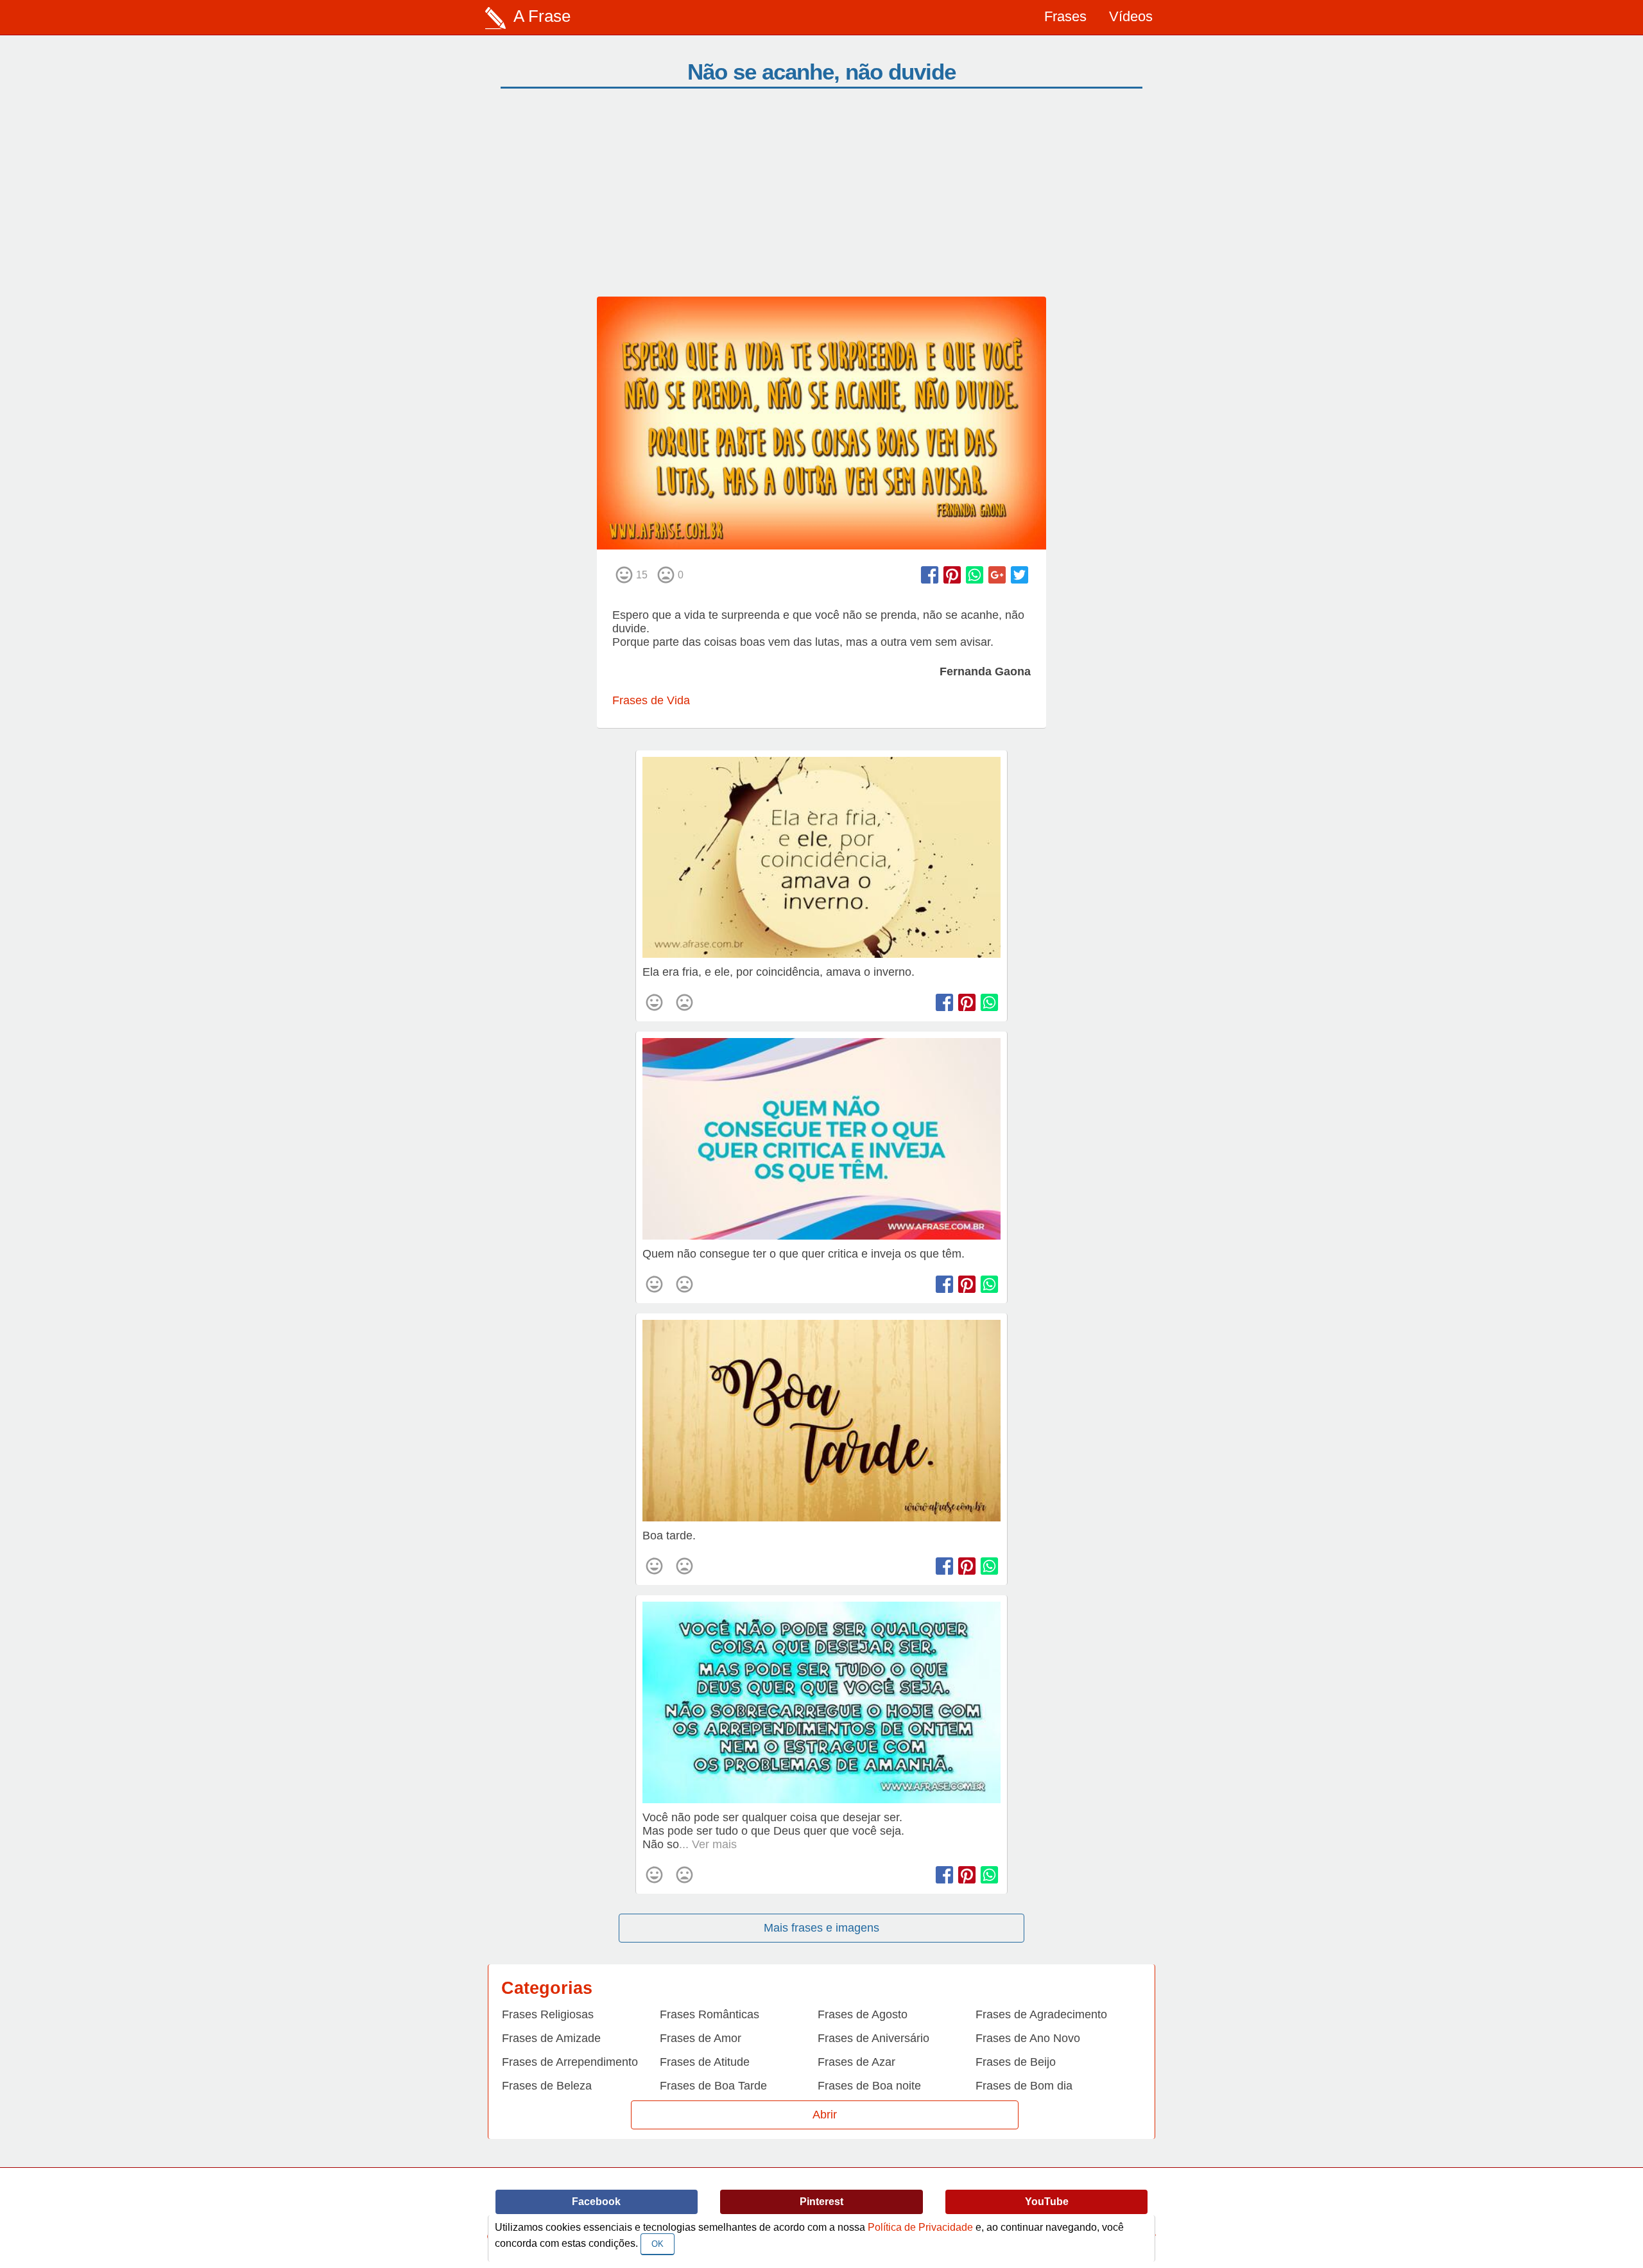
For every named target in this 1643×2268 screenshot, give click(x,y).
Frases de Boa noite (869, 2086)
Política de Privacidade (920, 2227)
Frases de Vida (651, 700)
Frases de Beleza (547, 2086)
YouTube (1047, 2202)
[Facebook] (930, 575)
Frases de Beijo (1016, 2062)
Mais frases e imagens (821, 1928)
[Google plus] (997, 575)
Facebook (596, 2202)
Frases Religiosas (548, 2014)
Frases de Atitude (705, 2062)
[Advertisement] (821, 200)
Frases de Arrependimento (570, 2062)
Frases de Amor (701, 2038)
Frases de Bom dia (1024, 2086)
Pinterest (821, 2202)
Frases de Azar (856, 2062)
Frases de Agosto (863, 2014)
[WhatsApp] (975, 575)
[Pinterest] (952, 575)
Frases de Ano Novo (1028, 2038)
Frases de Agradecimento (1041, 2014)
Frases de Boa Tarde (713, 2086)
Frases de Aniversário (873, 2038)
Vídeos (1131, 16)
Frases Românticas (710, 2014)
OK (658, 2244)
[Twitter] (1019, 575)
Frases (1065, 16)
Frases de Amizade (551, 2038)
